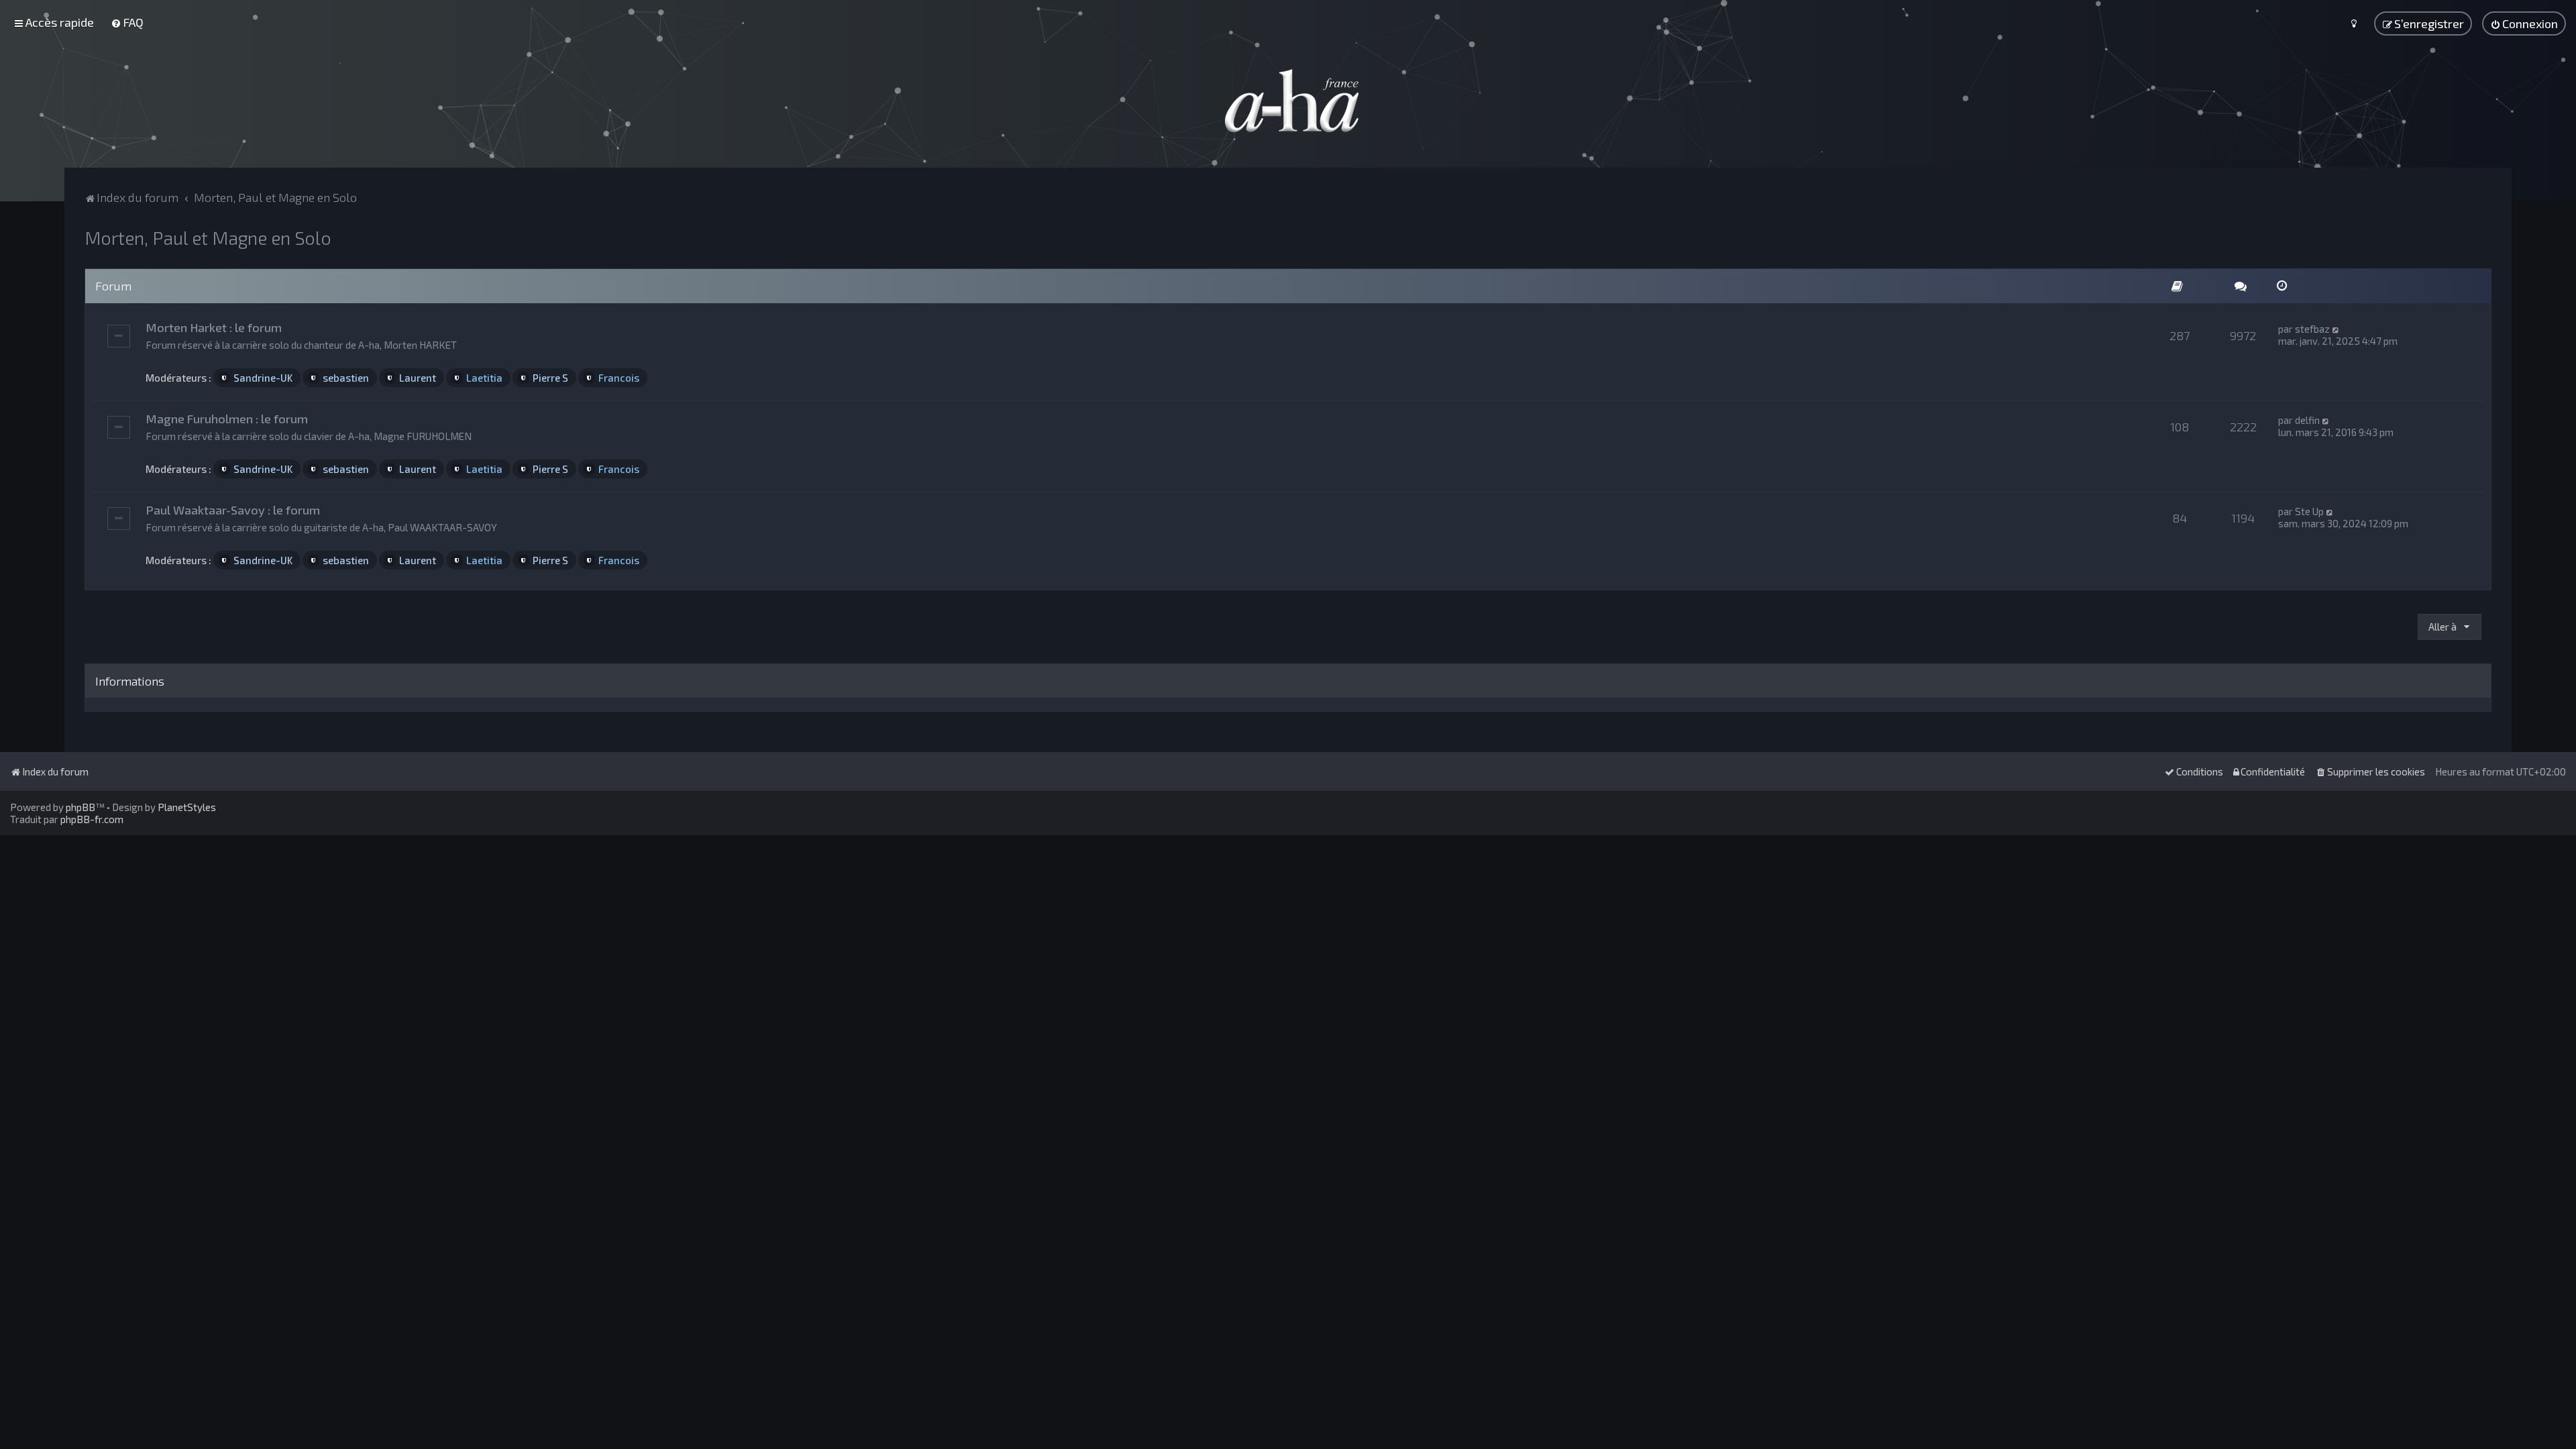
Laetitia (484, 378)
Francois (619, 378)
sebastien (346, 378)
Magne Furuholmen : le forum (227, 419)
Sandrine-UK (263, 378)
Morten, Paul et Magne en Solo (208, 237)
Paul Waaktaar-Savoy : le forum (233, 510)
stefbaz (2312, 329)
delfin (2307, 420)
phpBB (80, 807)
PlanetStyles (187, 807)
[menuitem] (127, 22)
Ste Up (2309, 511)
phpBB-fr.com (92, 819)
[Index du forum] (1288, 101)
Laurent (418, 378)
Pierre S (550, 378)
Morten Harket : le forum (214, 327)
